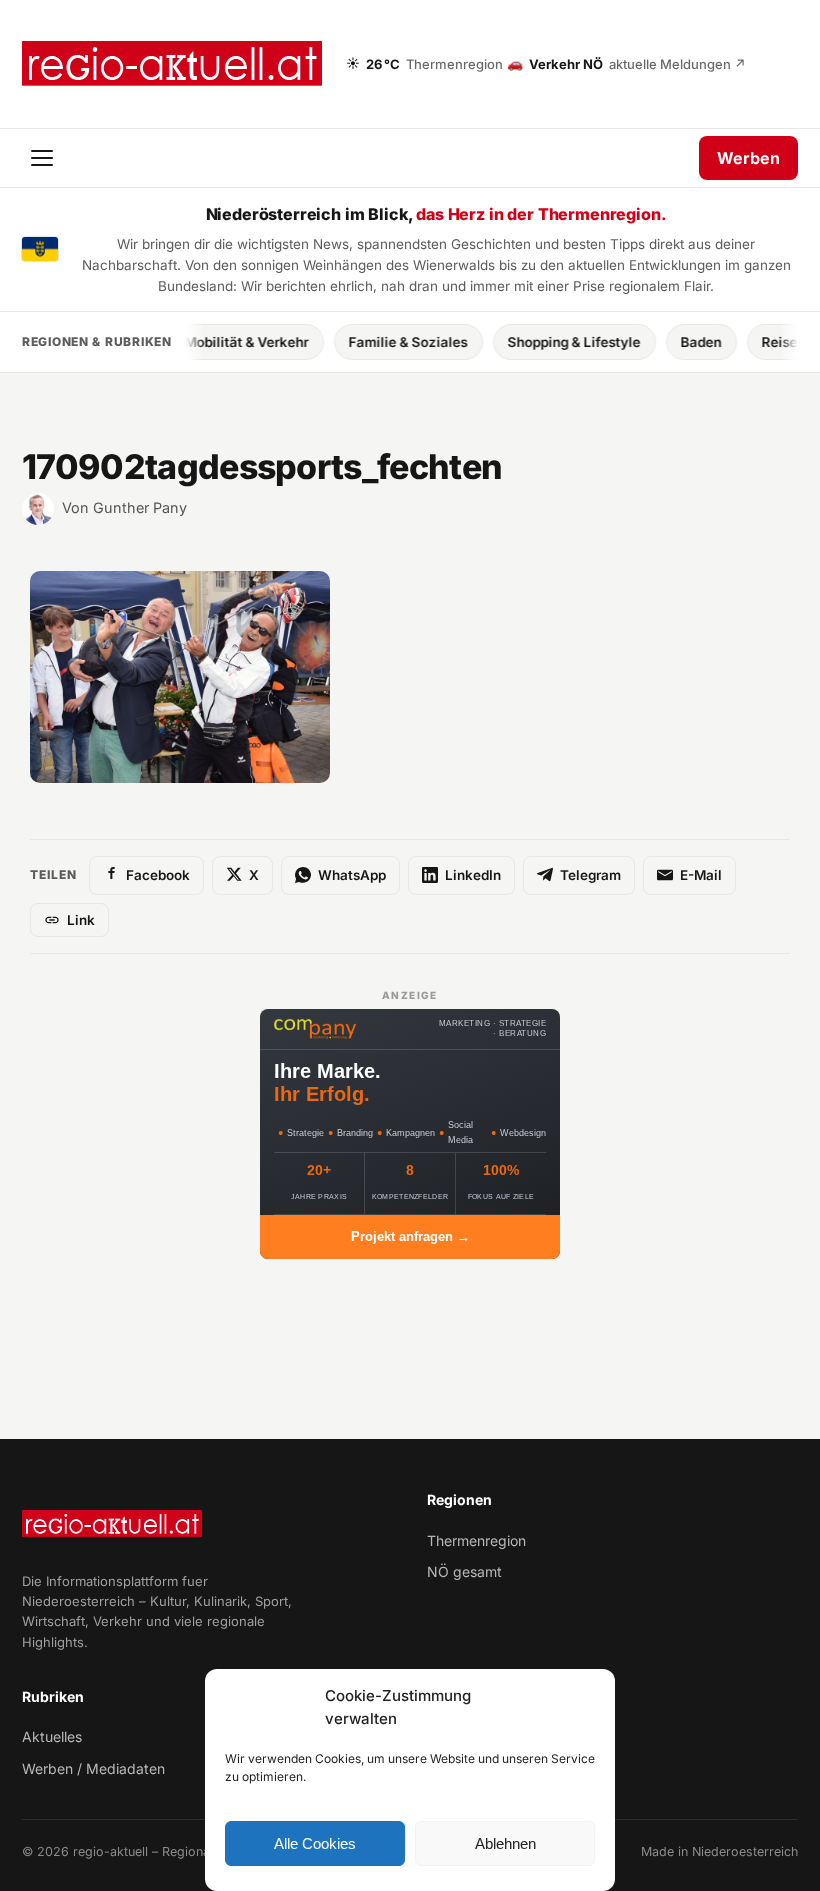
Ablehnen (505, 1843)
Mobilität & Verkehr (220, 342)
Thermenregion (476, 1540)
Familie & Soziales (381, 342)
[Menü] (44, 158)
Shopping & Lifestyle (547, 342)
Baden (674, 342)
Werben (748, 158)
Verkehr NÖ (626, 63)
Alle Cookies (315, 1843)
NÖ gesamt (464, 1571)
